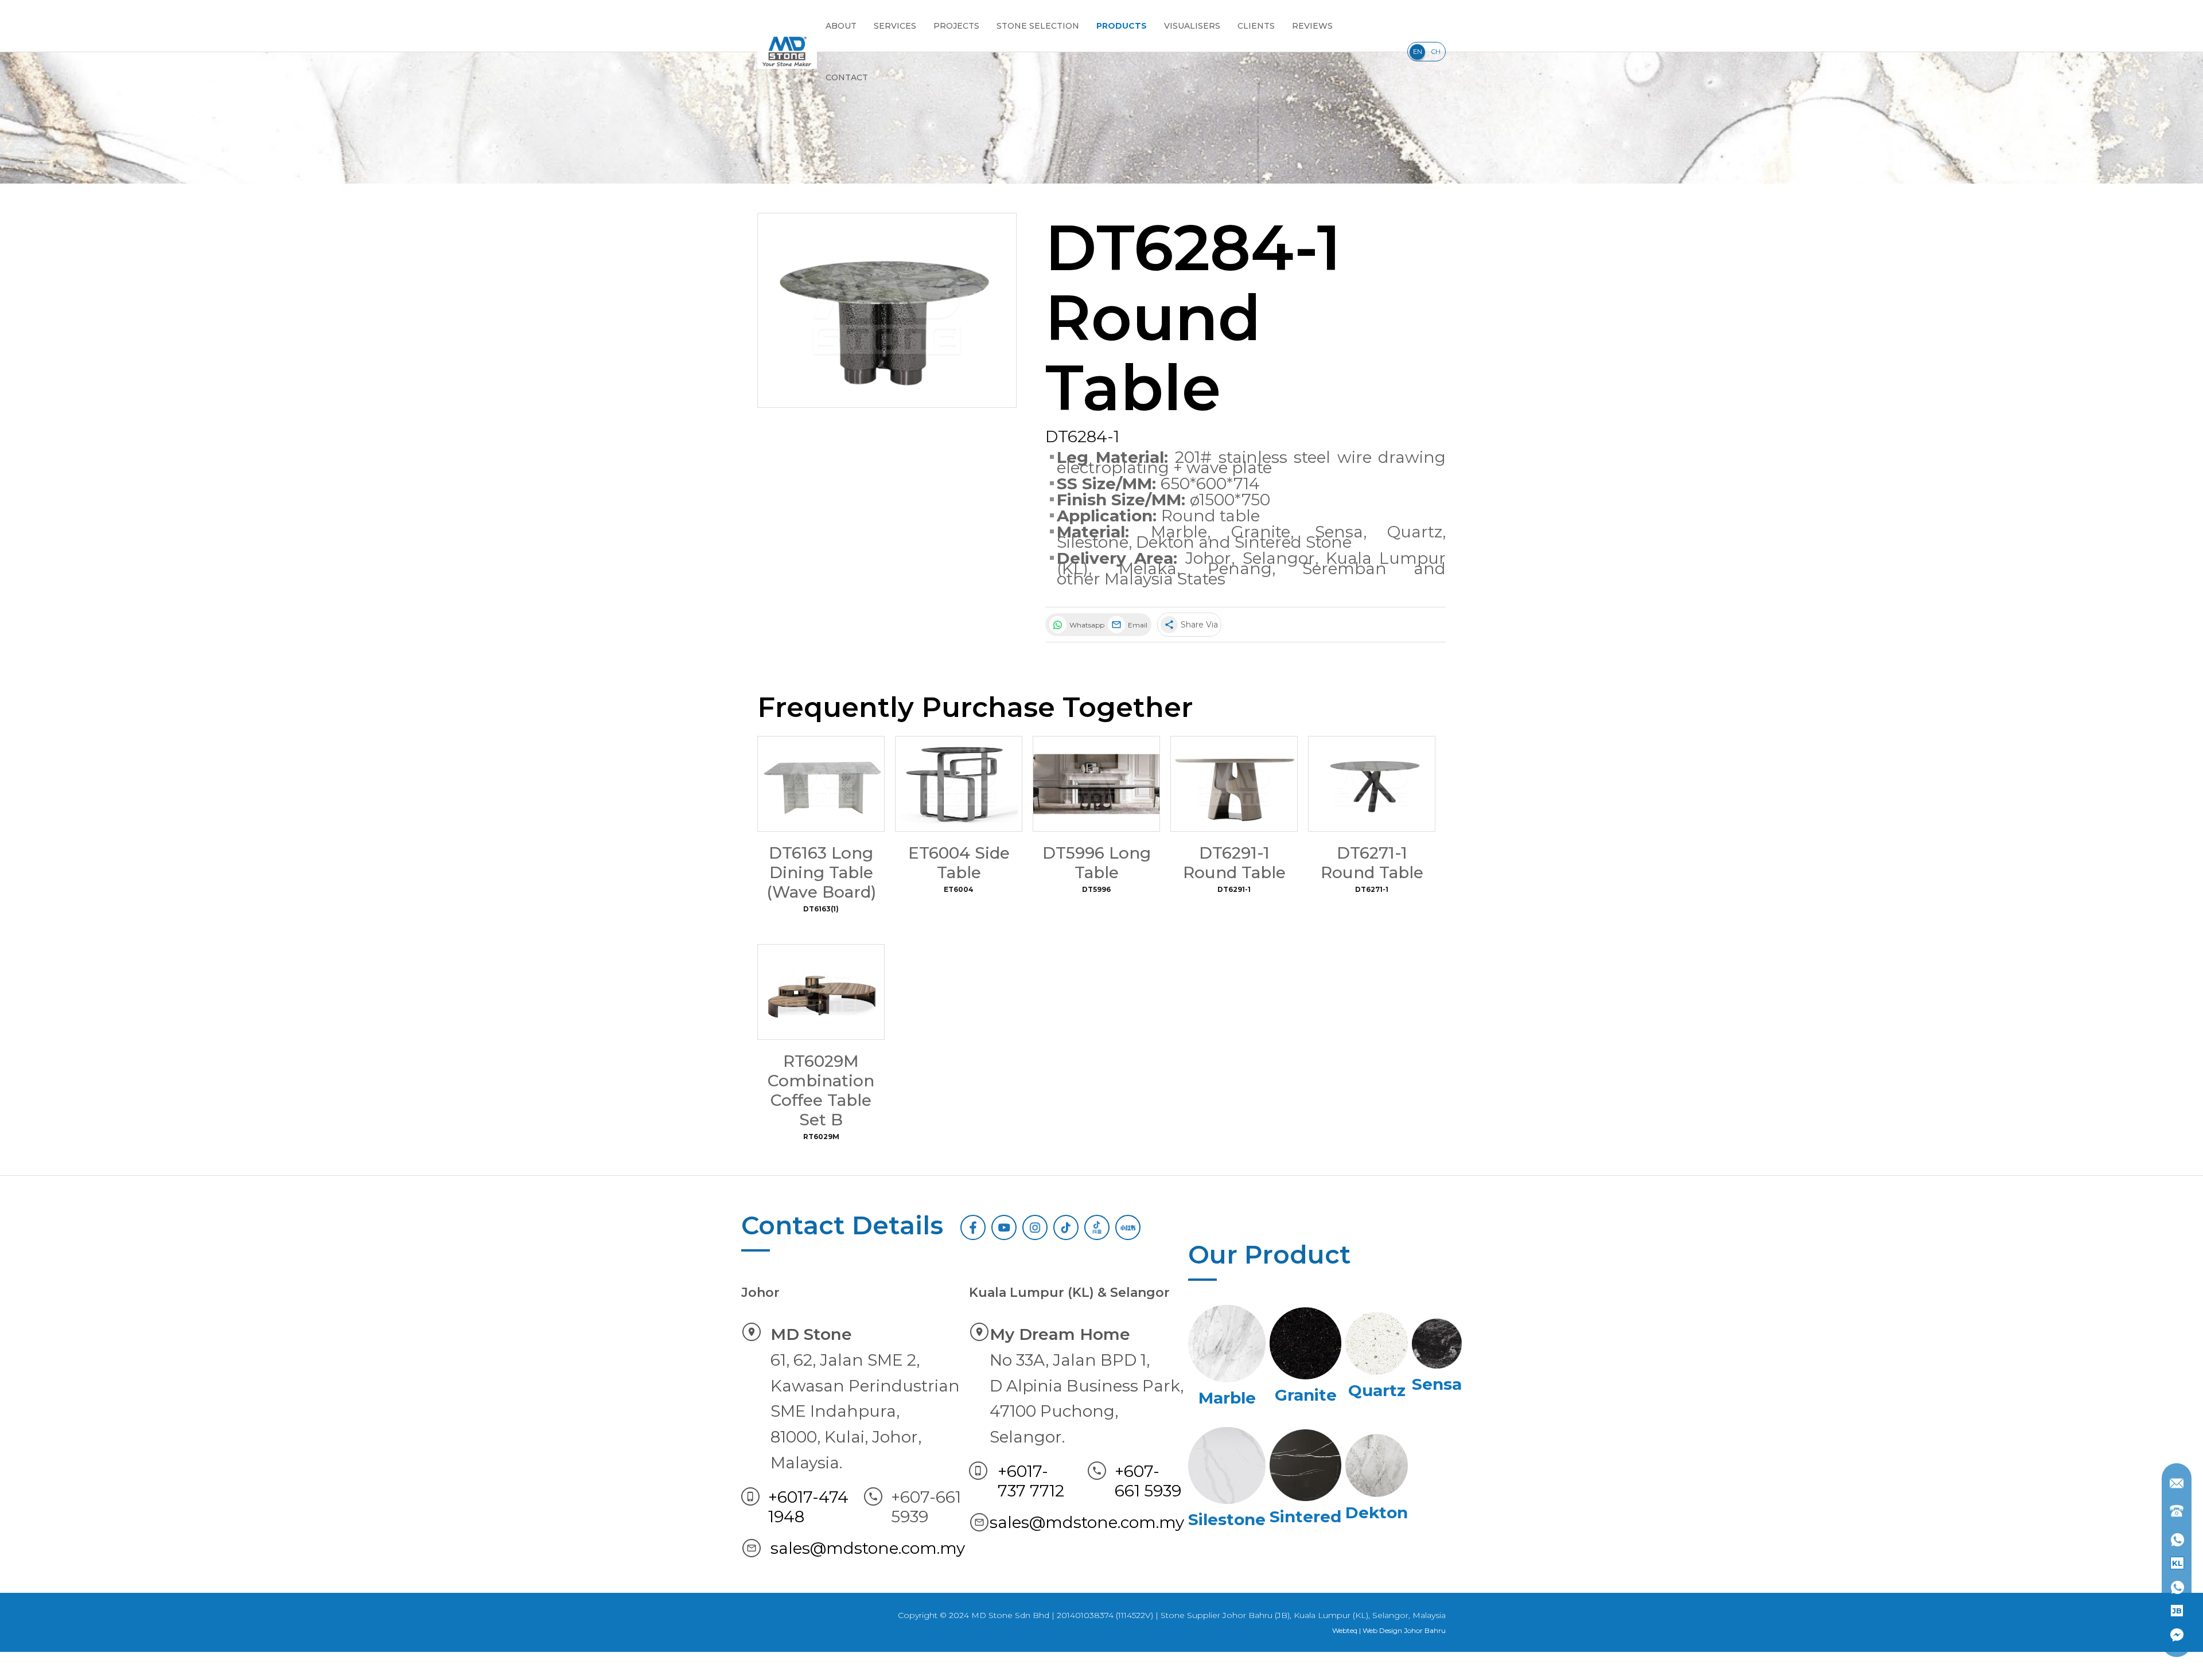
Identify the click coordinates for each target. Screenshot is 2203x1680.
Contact (847, 77)
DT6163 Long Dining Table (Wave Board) (821, 872)
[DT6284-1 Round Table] (887, 310)
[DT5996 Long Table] (1096, 784)
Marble (1179, 532)
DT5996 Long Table (1097, 863)
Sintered (1305, 1517)
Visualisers (1192, 26)
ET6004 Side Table (959, 863)
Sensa (1339, 532)
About (841, 26)
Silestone (1093, 542)
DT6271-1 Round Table (1372, 863)
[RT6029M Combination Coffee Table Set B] (821, 992)
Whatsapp (1086, 625)
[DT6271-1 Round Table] (1372, 784)
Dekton (1165, 542)
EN (1418, 52)
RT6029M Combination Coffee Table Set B (821, 1090)
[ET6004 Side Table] (959, 784)
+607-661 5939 (1148, 1481)
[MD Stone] (787, 52)
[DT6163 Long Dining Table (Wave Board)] (821, 784)
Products (1122, 26)
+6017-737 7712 (1031, 1481)
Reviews (1312, 26)
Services (895, 26)
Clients (1256, 26)
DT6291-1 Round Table (1234, 863)
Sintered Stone (1293, 542)
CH (1436, 52)
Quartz (1415, 532)
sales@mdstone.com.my (868, 1548)
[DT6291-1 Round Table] (1234, 784)
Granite (1261, 532)
